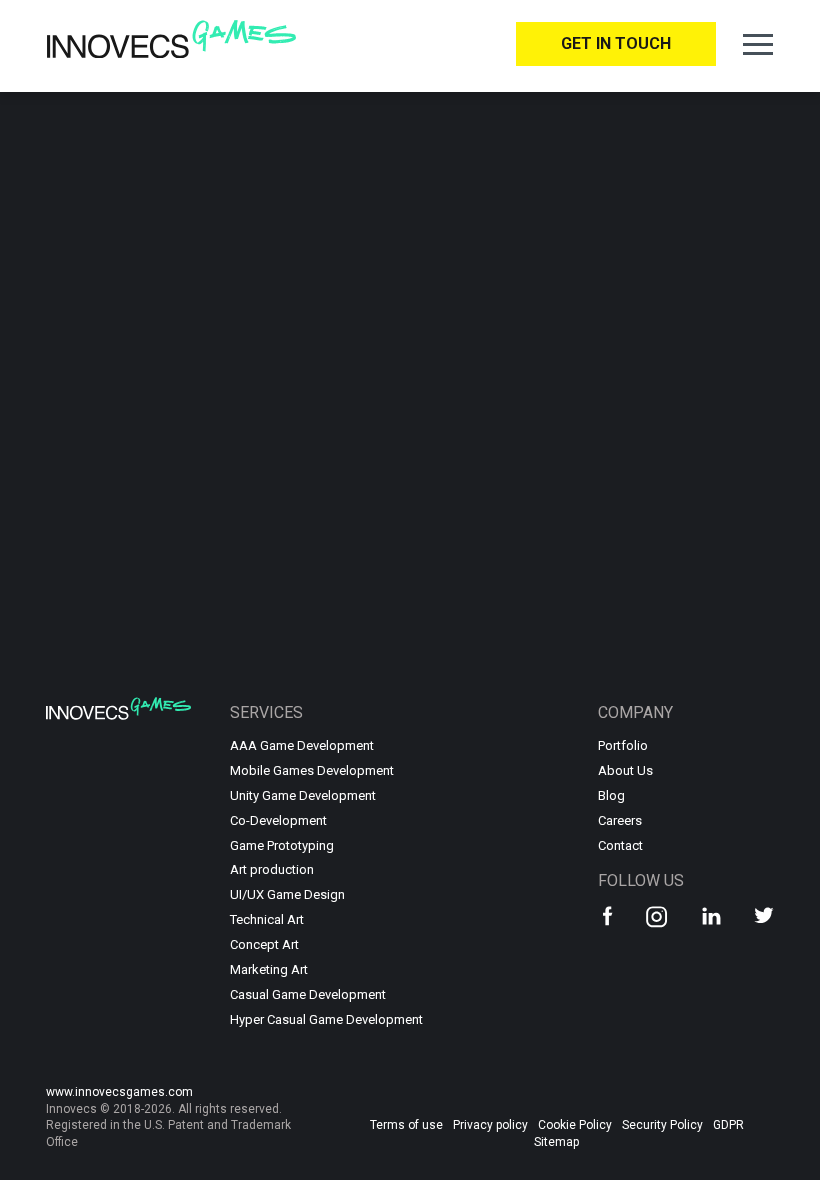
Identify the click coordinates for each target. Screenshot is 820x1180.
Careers (620, 820)
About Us (625, 770)
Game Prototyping (282, 845)
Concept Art (264, 944)
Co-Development (278, 820)
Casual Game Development (308, 994)
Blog (611, 795)
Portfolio (623, 745)
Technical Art (267, 919)
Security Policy (662, 1125)
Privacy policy (490, 1125)
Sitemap (556, 1142)
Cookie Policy (575, 1125)
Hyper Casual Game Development (318, 1019)
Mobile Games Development (312, 770)
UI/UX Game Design (287, 894)
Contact (620, 845)
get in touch (616, 43)
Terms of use (406, 1125)
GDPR (728, 1125)
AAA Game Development (302, 745)
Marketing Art (269, 969)
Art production (272, 869)
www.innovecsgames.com (119, 1092)
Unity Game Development (303, 795)
